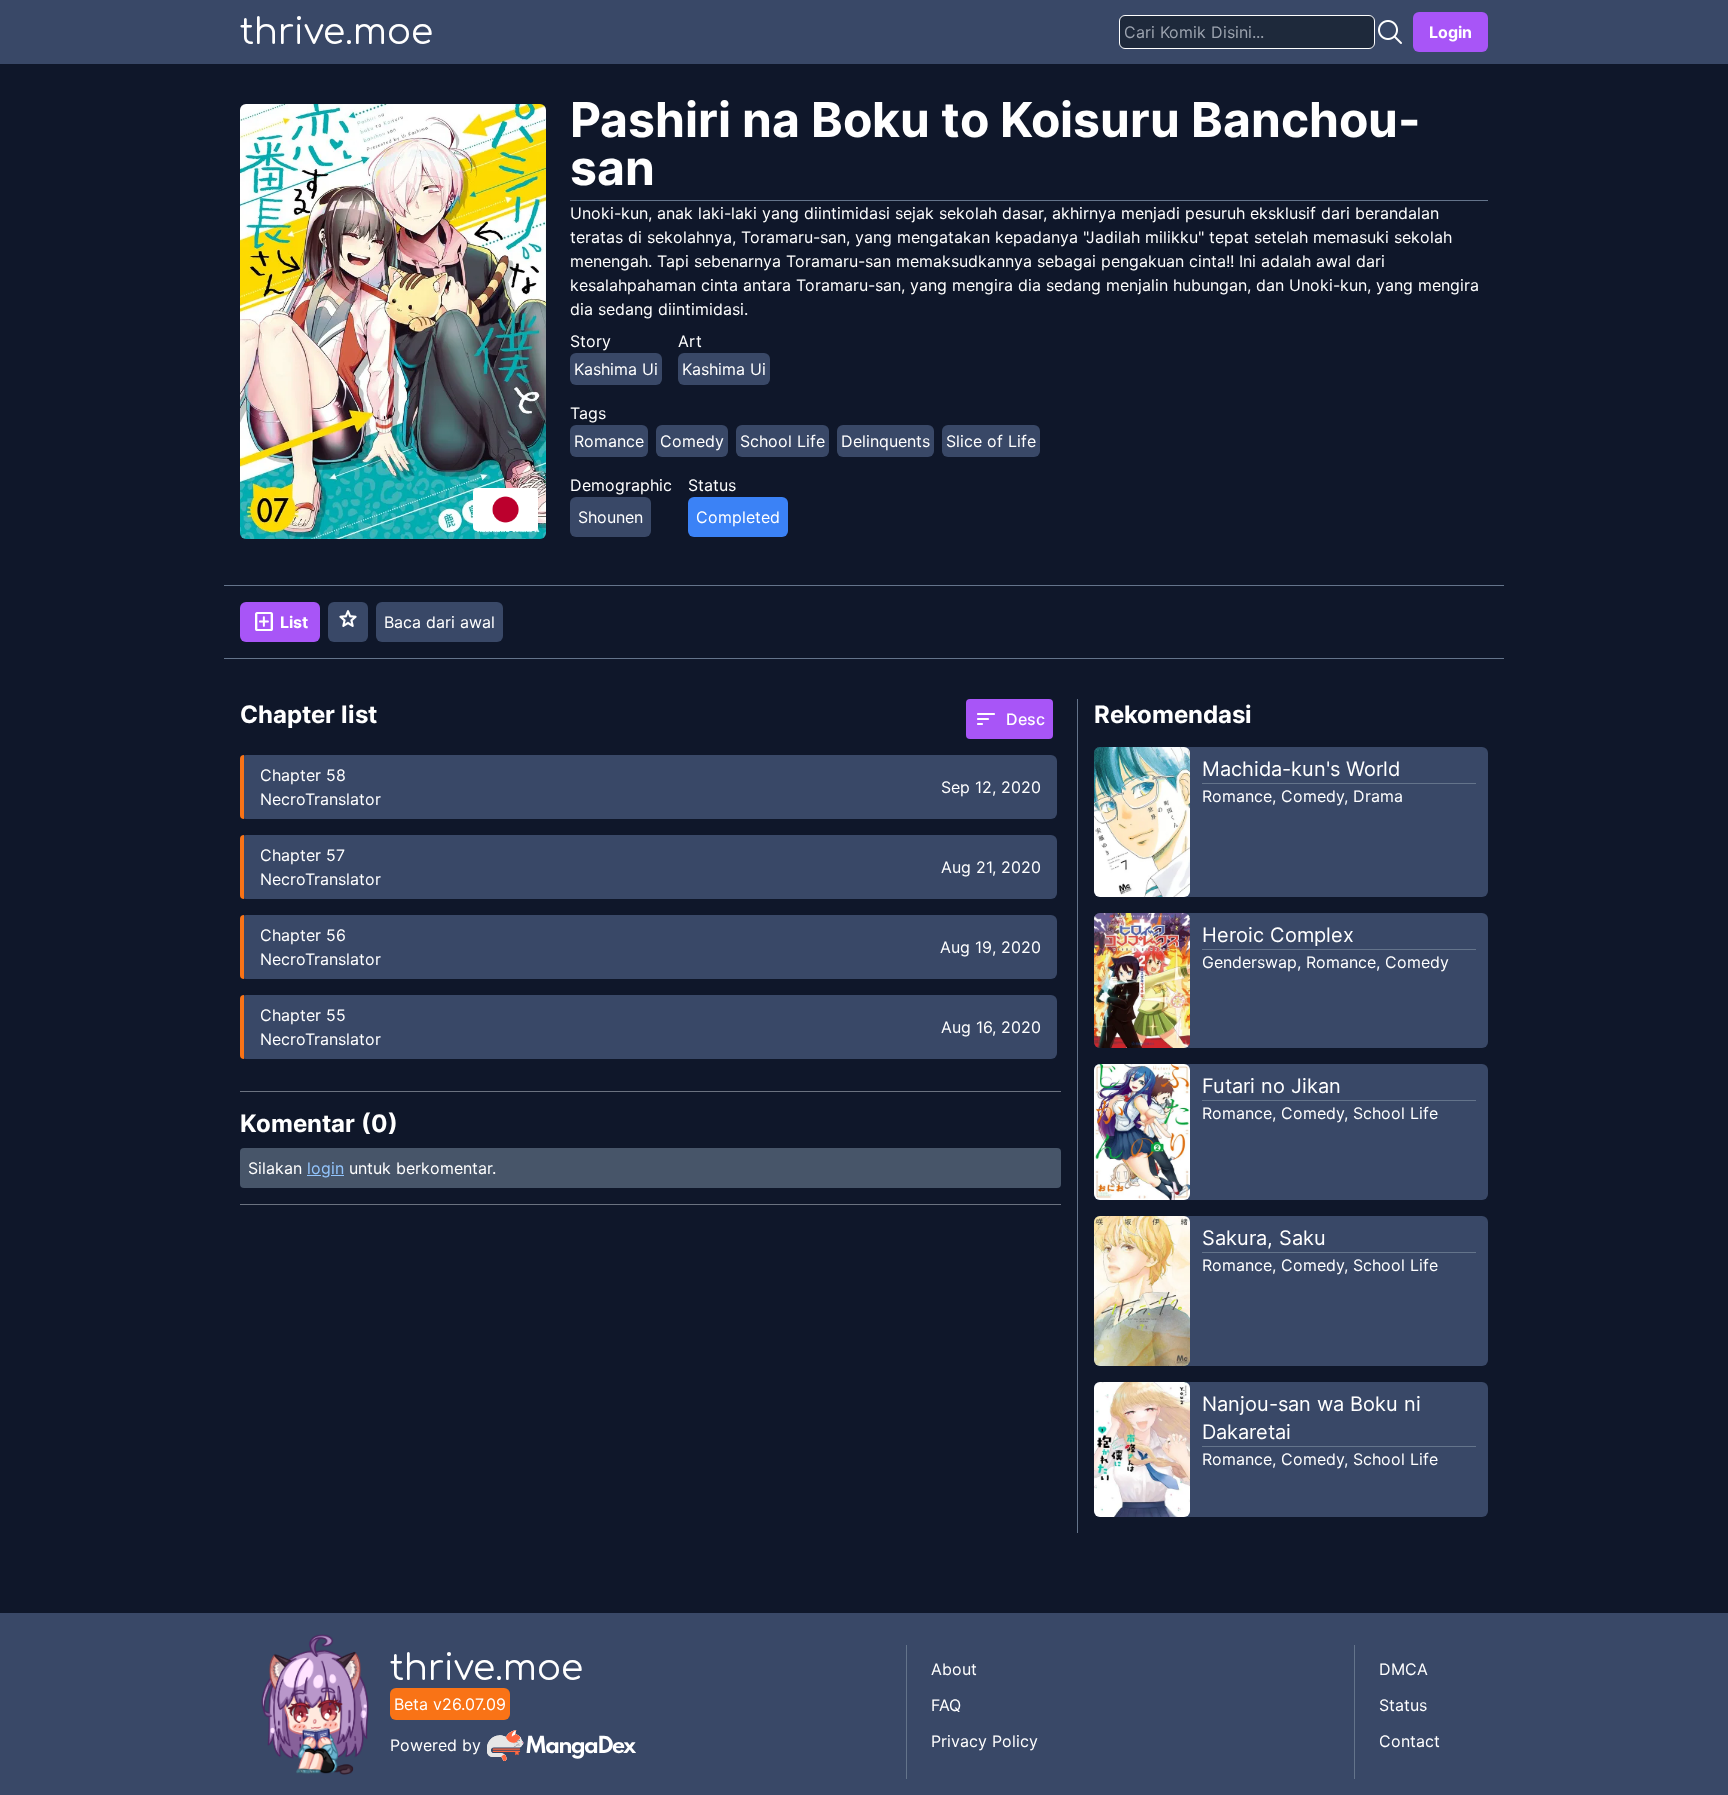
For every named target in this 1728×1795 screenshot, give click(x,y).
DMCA (1403, 1669)
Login (1450, 32)
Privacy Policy (984, 1741)
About (954, 1669)
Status (1403, 1705)
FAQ (946, 1705)
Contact (1409, 1741)
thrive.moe (336, 32)
